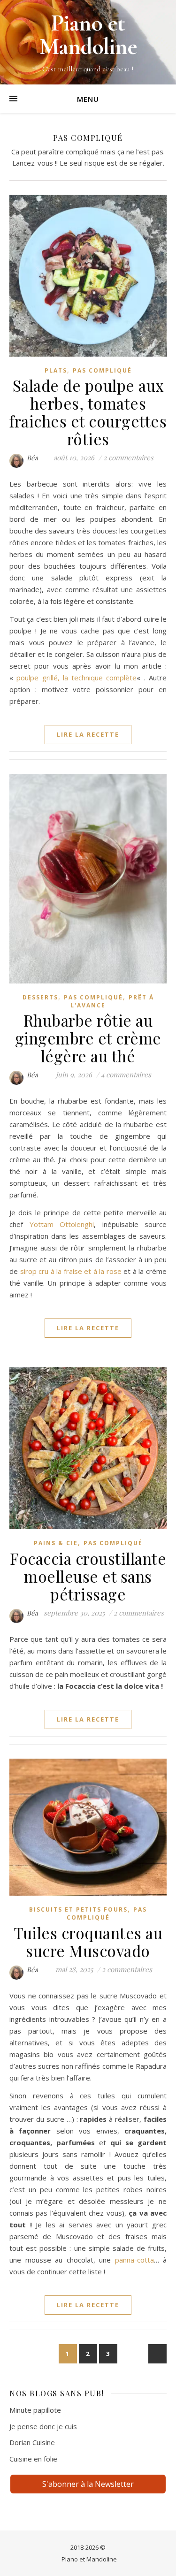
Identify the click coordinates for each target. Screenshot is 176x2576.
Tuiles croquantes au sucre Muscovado (88, 1942)
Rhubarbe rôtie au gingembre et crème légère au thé (88, 1038)
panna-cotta (134, 2260)
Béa (33, 458)
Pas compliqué (102, 370)
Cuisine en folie (33, 2459)
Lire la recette (88, 734)
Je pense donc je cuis (43, 2426)
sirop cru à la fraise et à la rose (71, 1271)
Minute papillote (35, 2410)
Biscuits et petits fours (78, 1909)
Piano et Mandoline (89, 2559)
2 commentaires (128, 457)
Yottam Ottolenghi (62, 1224)
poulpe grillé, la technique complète (77, 678)
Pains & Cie (56, 1543)
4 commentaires (126, 1075)
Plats (56, 370)
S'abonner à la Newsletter (88, 2484)
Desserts (40, 997)
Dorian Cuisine (32, 2442)
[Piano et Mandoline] (88, 42)
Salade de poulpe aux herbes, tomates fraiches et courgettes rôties (88, 412)
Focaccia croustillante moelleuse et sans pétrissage (88, 1576)
